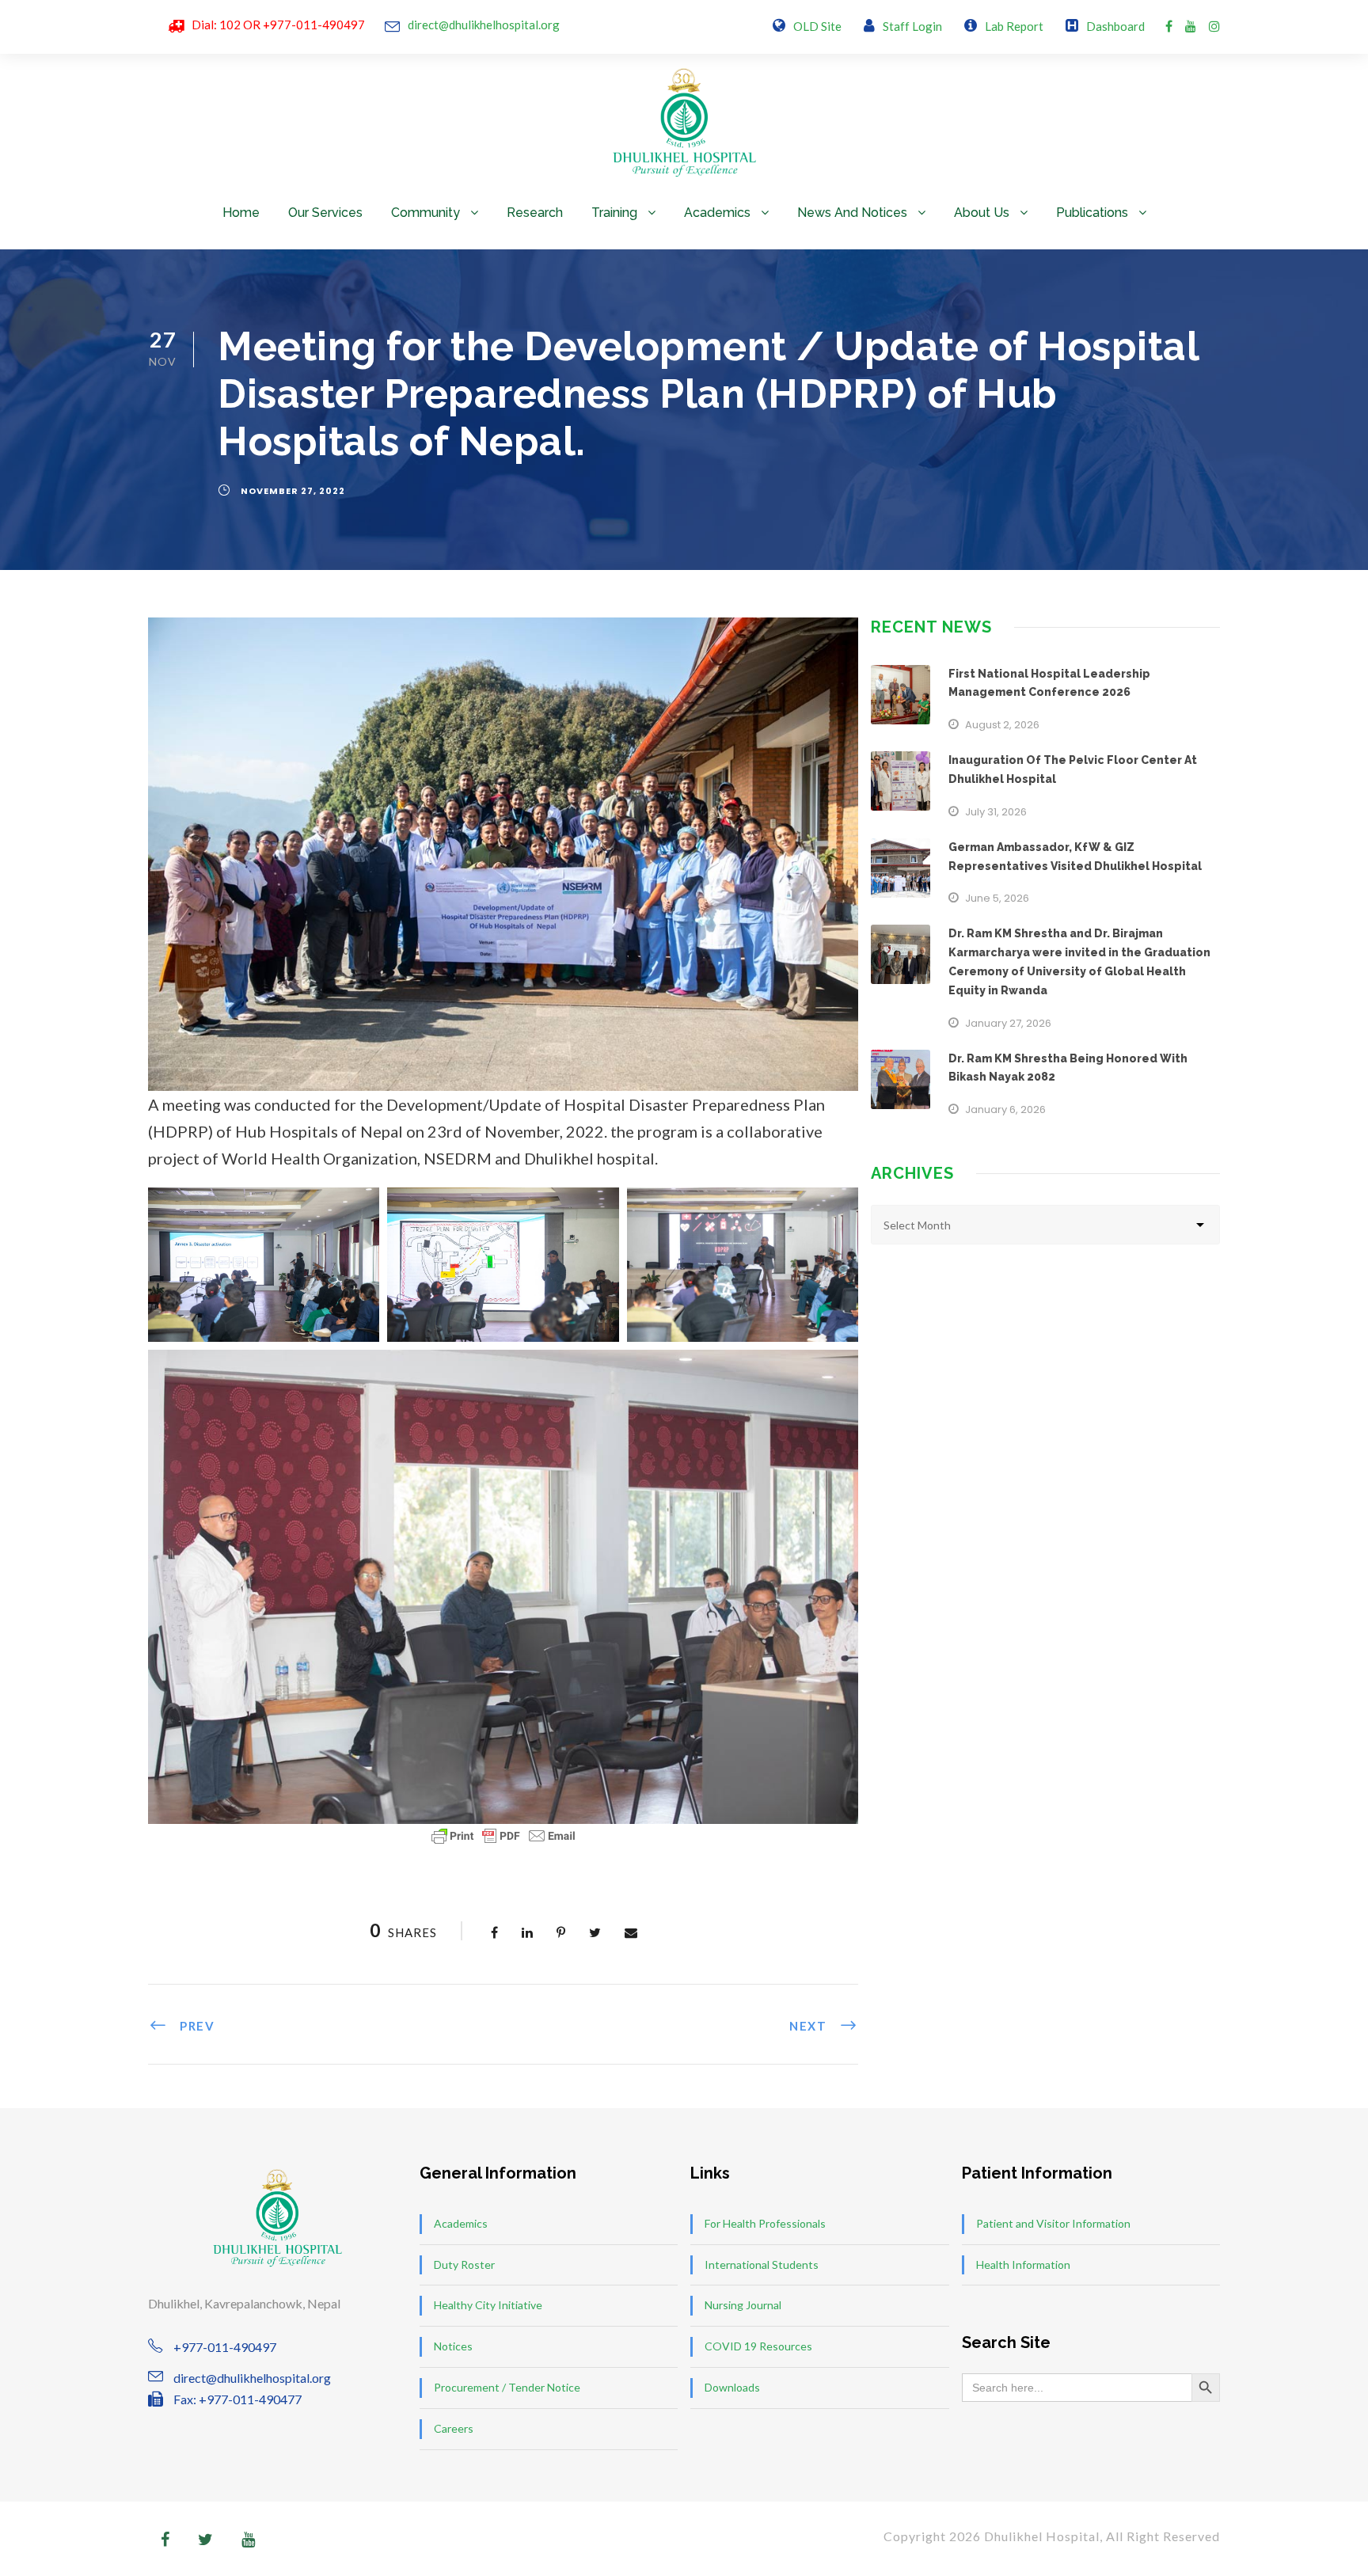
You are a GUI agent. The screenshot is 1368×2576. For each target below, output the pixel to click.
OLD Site (817, 26)
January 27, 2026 (1008, 1023)
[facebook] (1169, 26)
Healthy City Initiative (488, 2305)
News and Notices (852, 213)
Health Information (1023, 2264)
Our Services (325, 213)
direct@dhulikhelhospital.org (484, 25)
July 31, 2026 (996, 812)
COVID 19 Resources (758, 2346)
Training (614, 213)
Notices (453, 2346)
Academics (717, 213)
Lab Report (1014, 26)
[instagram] (1214, 26)
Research (535, 213)
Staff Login (912, 26)
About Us (982, 213)
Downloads (732, 2387)
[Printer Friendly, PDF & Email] (503, 1836)
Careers (454, 2428)
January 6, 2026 (1005, 1109)
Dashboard (1115, 26)
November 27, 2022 (293, 491)
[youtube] (1191, 26)
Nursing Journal (743, 2305)
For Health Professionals (765, 2223)
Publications (1092, 213)
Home (241, 213)
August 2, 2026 (1002, 725)
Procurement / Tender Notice (507, 2387)
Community (426, 213)
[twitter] (205, 2539)
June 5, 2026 (997, 898)
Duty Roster (464, 2264)
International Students (762, 2264)
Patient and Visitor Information (1053, 2223)
